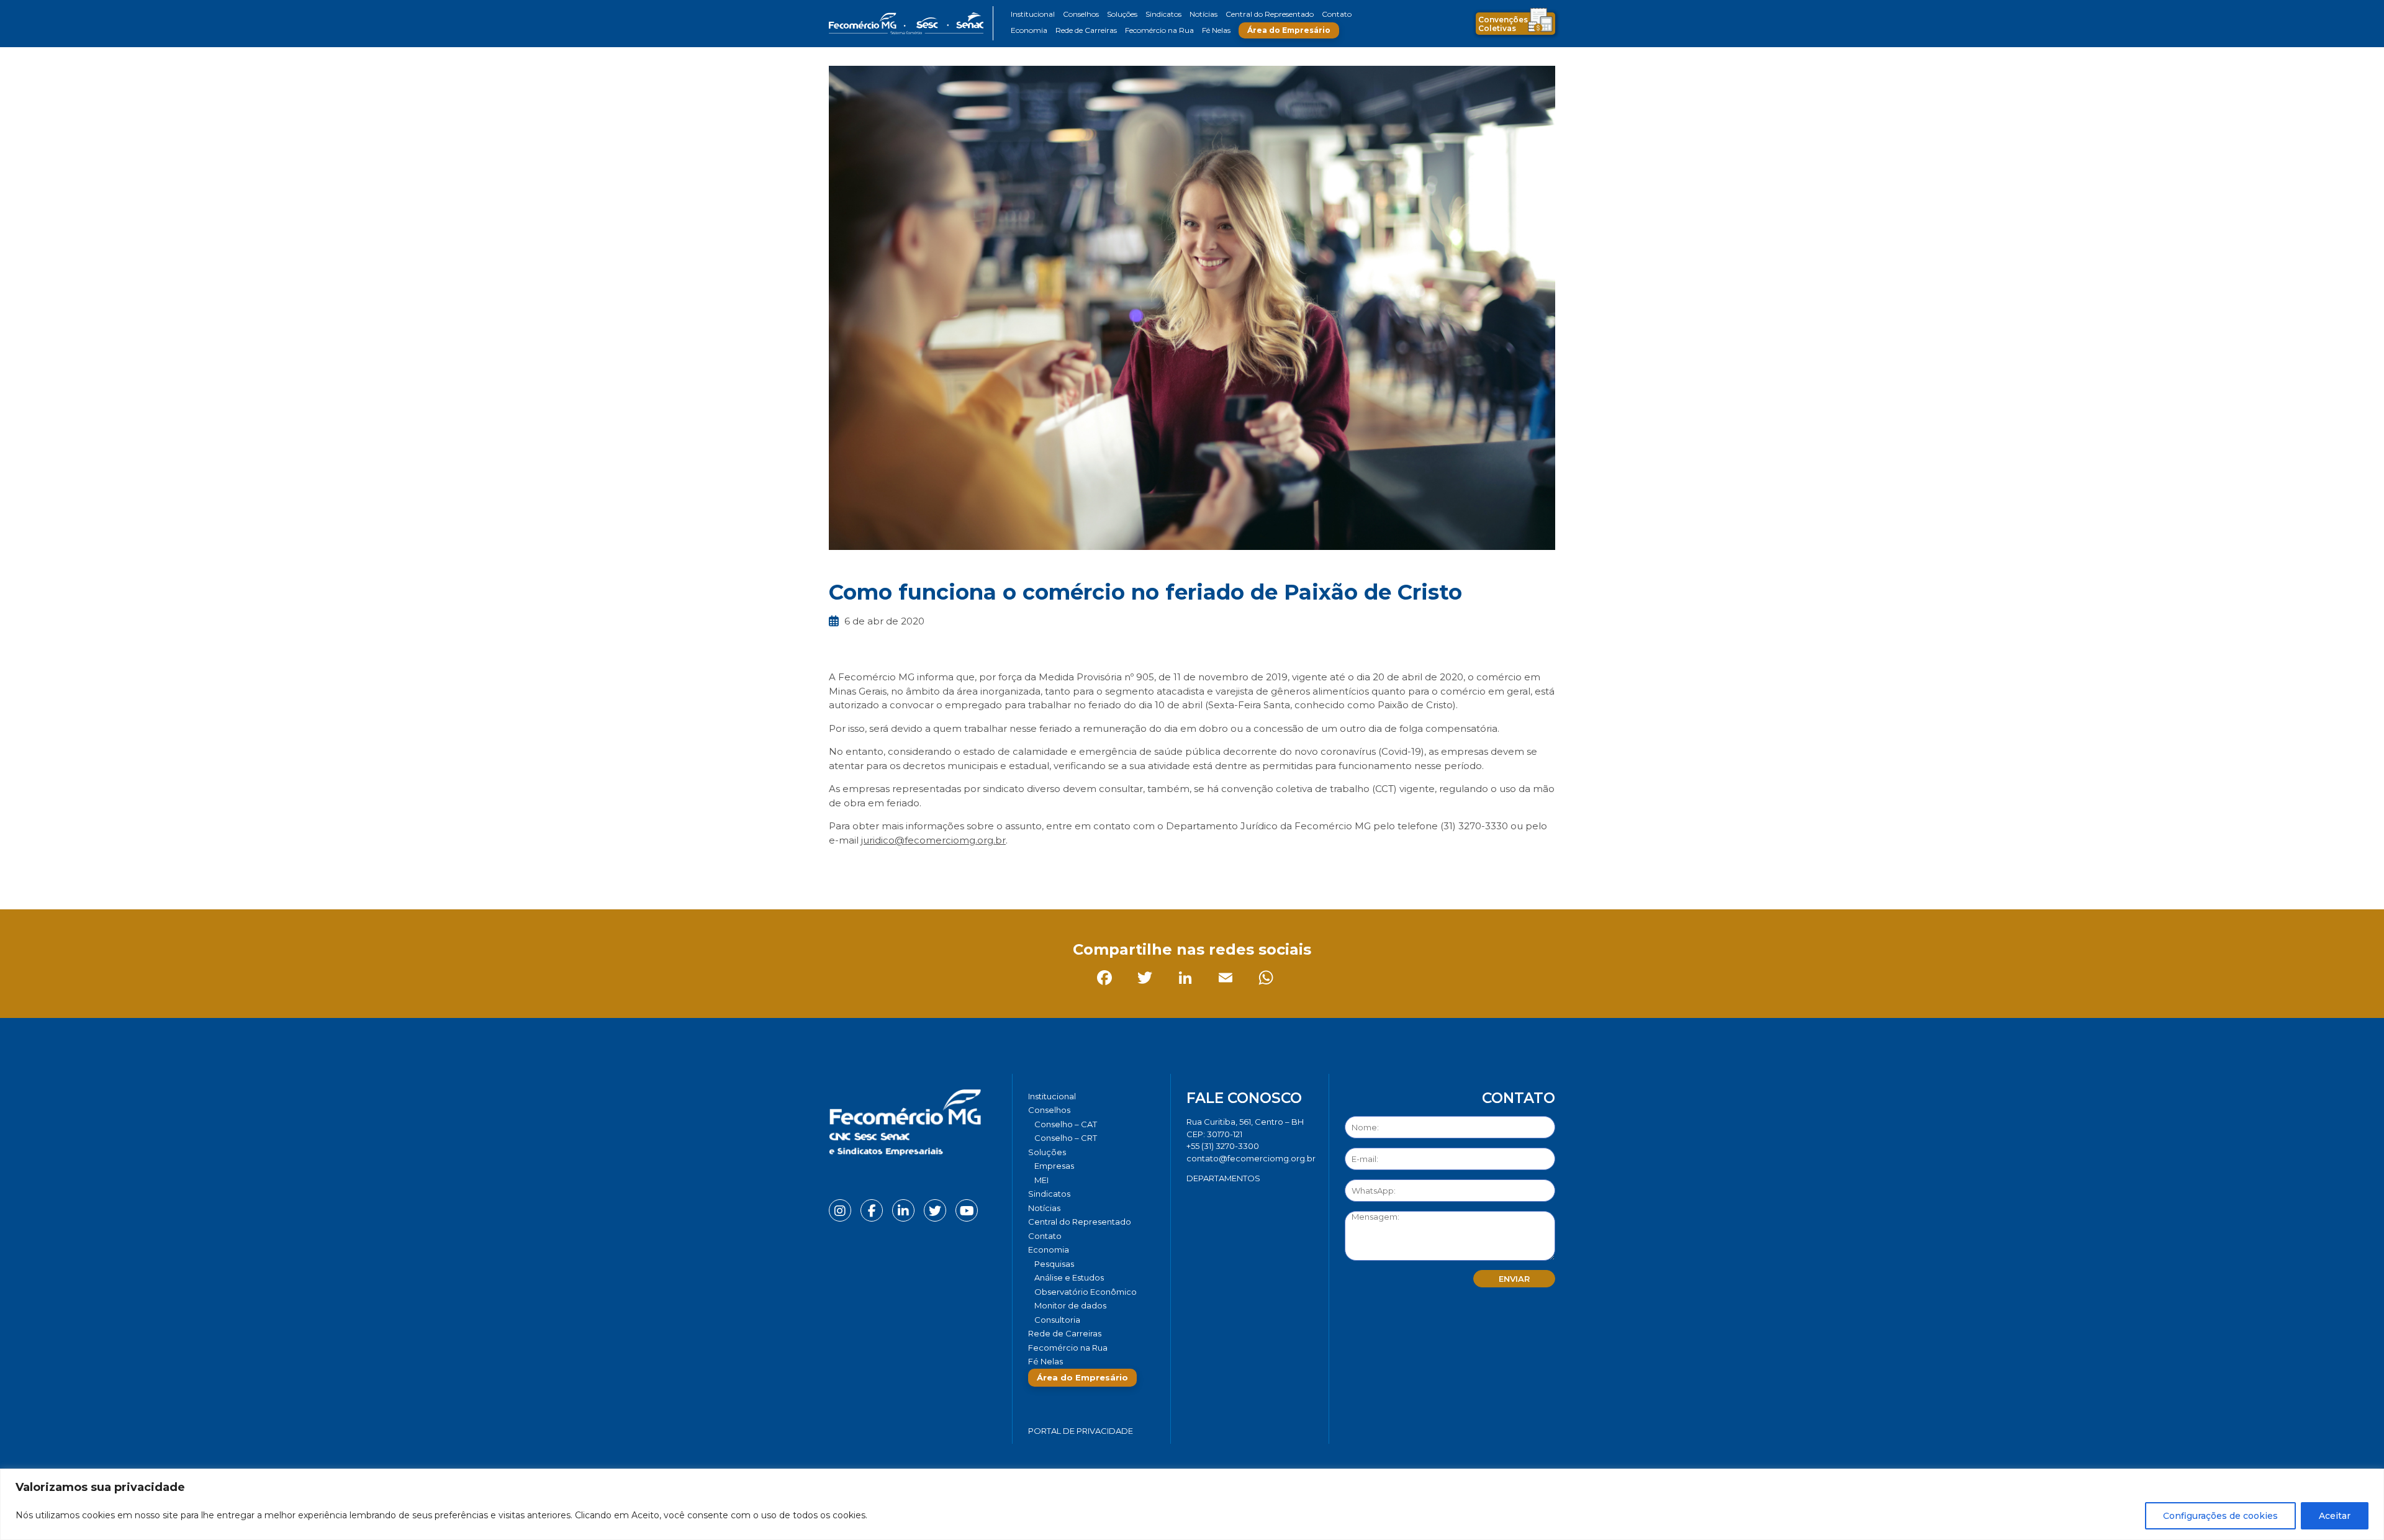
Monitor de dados (1070, 1305)
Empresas (1054, 1166)
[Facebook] (841, 868)
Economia (1029, 30)
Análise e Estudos (1069, 1277)
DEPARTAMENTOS (1223, 1178)
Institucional (1033, 14)
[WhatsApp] (1002, 868)
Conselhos (1081, 14)
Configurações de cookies (2220, 1516)
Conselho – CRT (1066, 1138)
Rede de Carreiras (1086, 30)
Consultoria (1057, 1320)
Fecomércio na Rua (1159, 30)
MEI (1041, 1180)
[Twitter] (881, 868)
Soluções (1122, 14)
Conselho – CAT (1066, 1124)
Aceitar (2335, 1516)
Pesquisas (1054, 1264)
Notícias (1203, 14)
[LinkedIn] (922, 868)
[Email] (962, 868)
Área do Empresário (1289, 30)
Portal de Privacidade (1081, 1431)
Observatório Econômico (1086, 1292)
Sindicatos (1163, 14)
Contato (1337, 14)
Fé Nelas (1216, 30)
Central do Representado (1270, 14)
